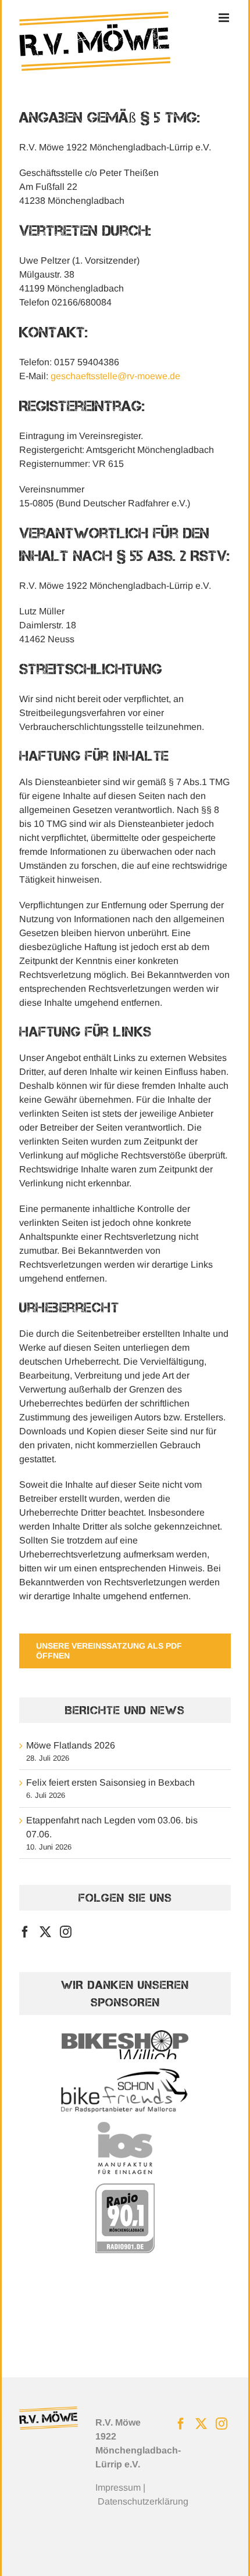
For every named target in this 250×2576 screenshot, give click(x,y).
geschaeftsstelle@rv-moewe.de (115, 376)
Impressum (118, 2487)
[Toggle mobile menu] (225, 18)
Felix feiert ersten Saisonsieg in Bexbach (110, 1782)
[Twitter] (45, 1932)
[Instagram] (66, 1932)
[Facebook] (25, 1932)
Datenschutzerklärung (143, 2501)
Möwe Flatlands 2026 (71, 1745)
